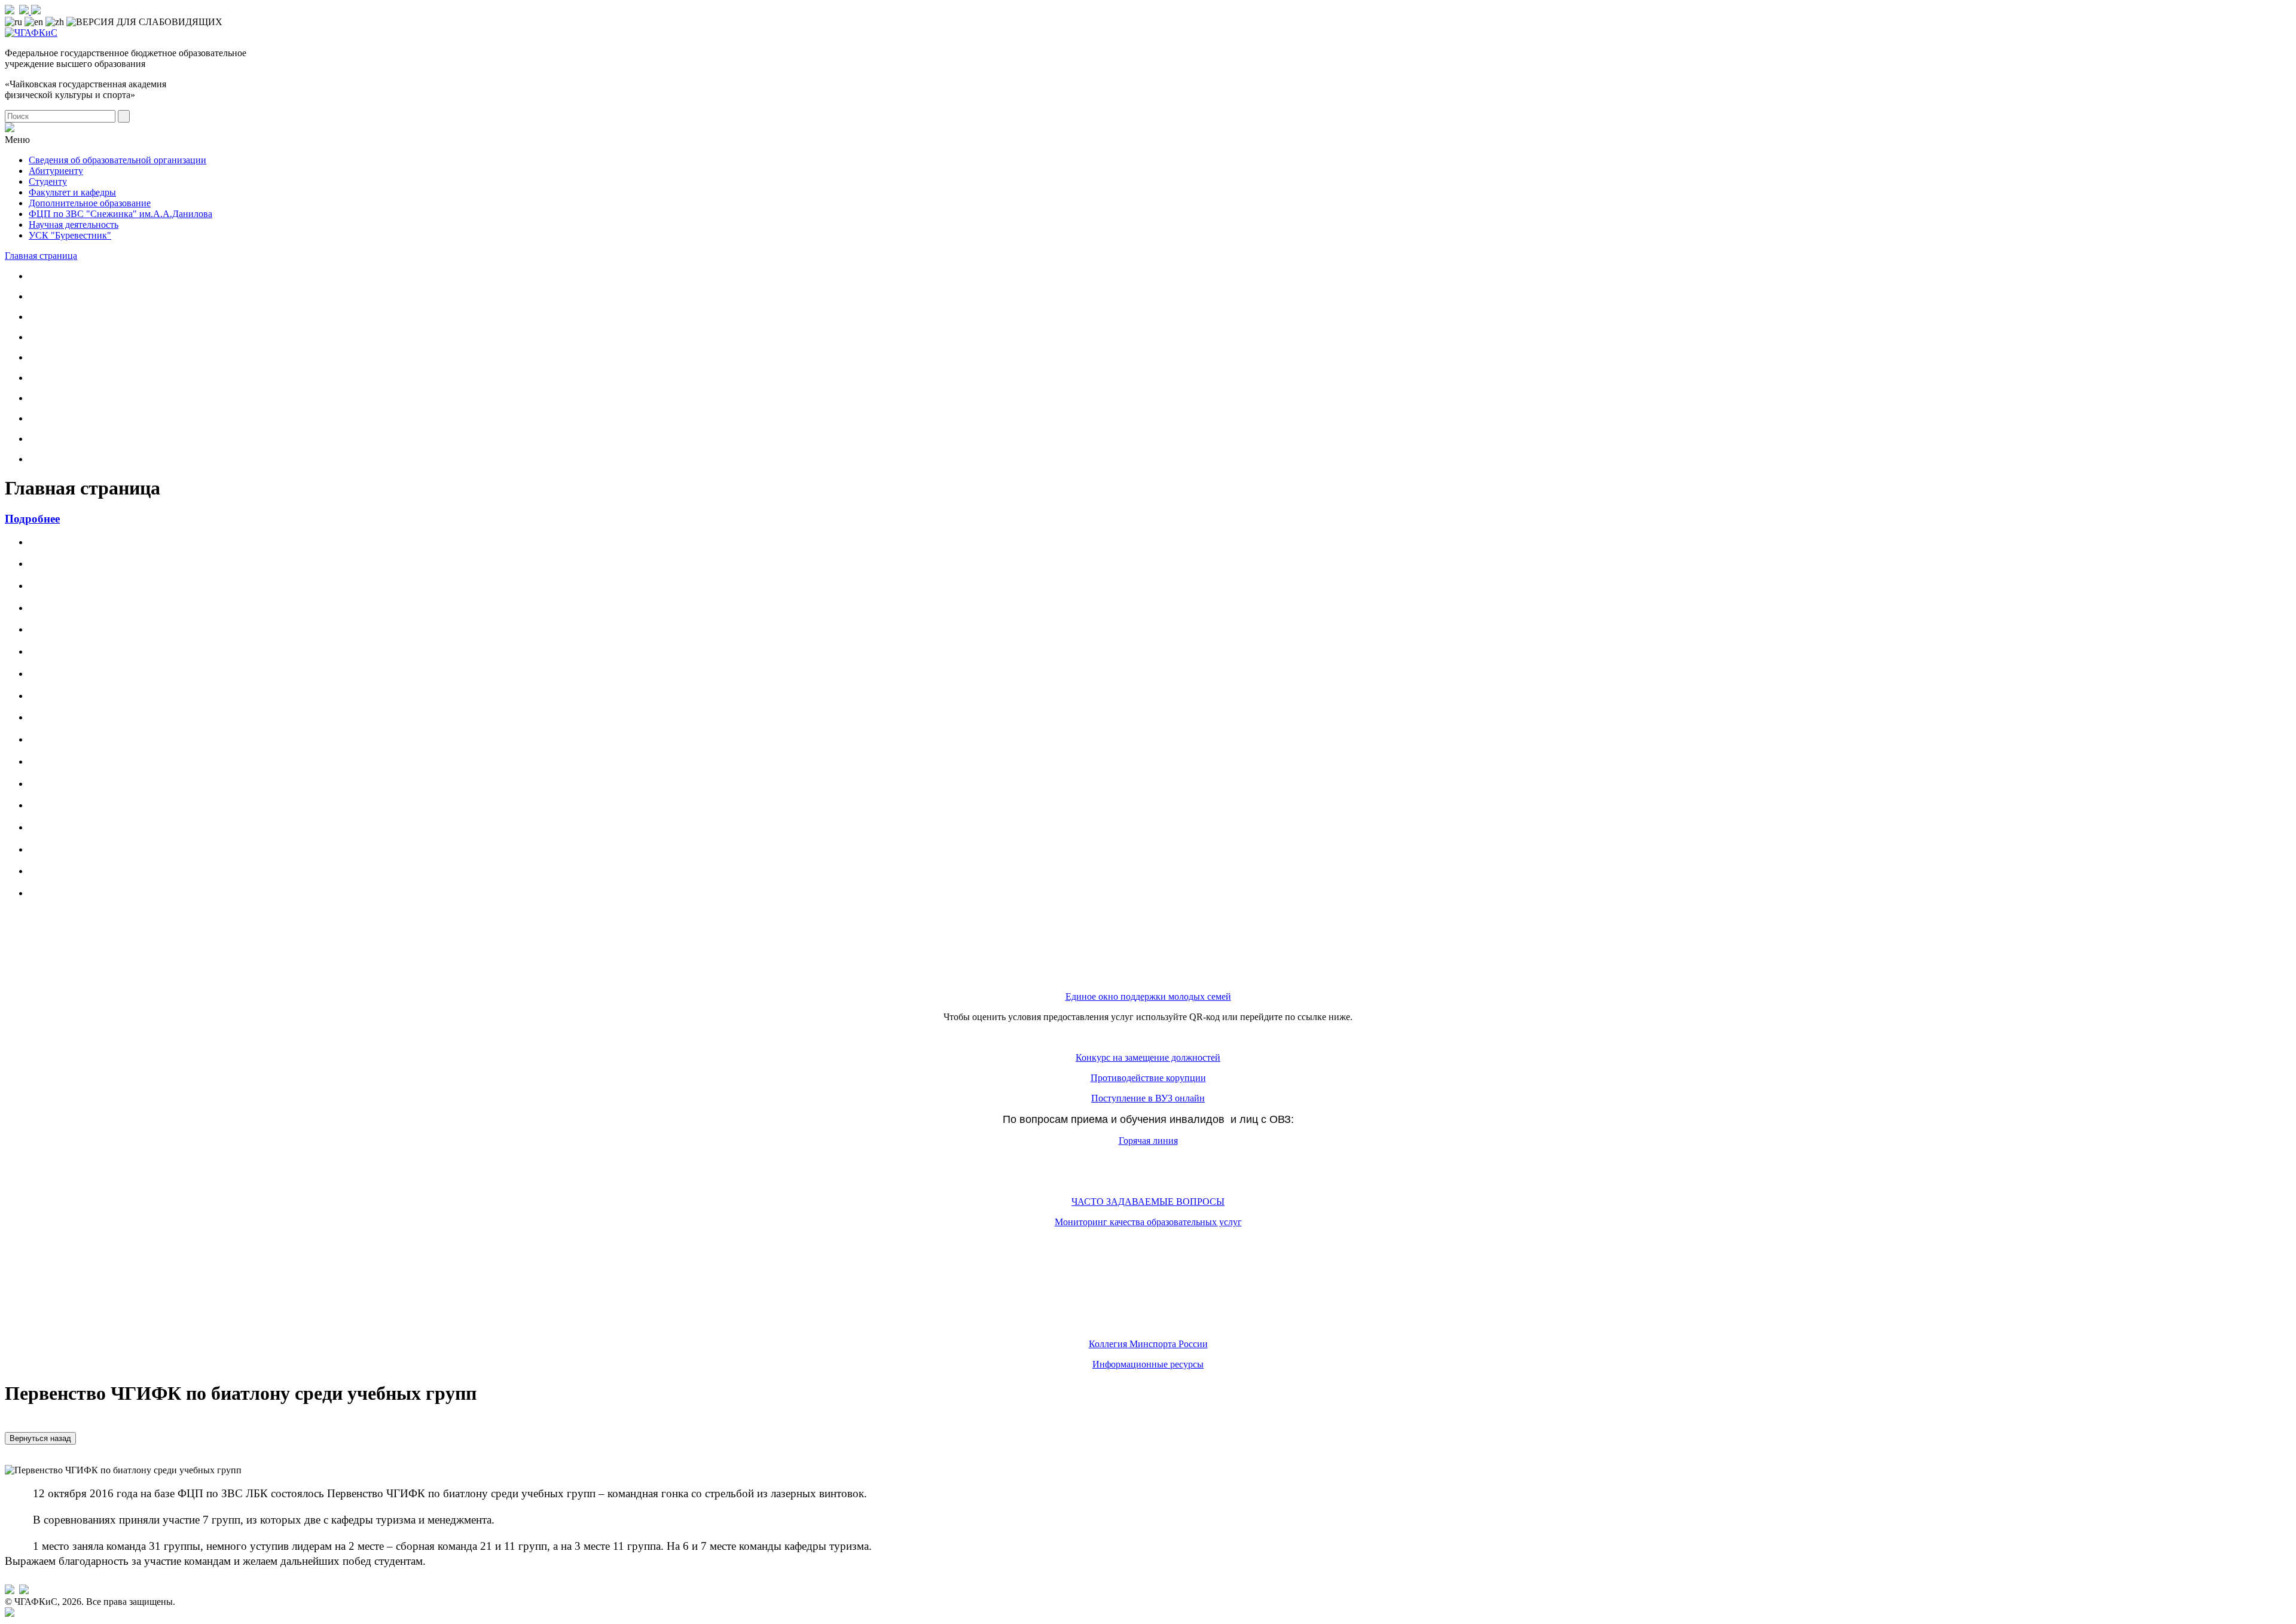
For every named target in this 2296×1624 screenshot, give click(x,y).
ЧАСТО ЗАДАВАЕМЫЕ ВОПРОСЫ (1148, 1202)
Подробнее (32, 519)
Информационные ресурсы (1148, 1364)
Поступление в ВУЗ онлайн (1148, 1098)
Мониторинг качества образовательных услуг (1148, 1222)
